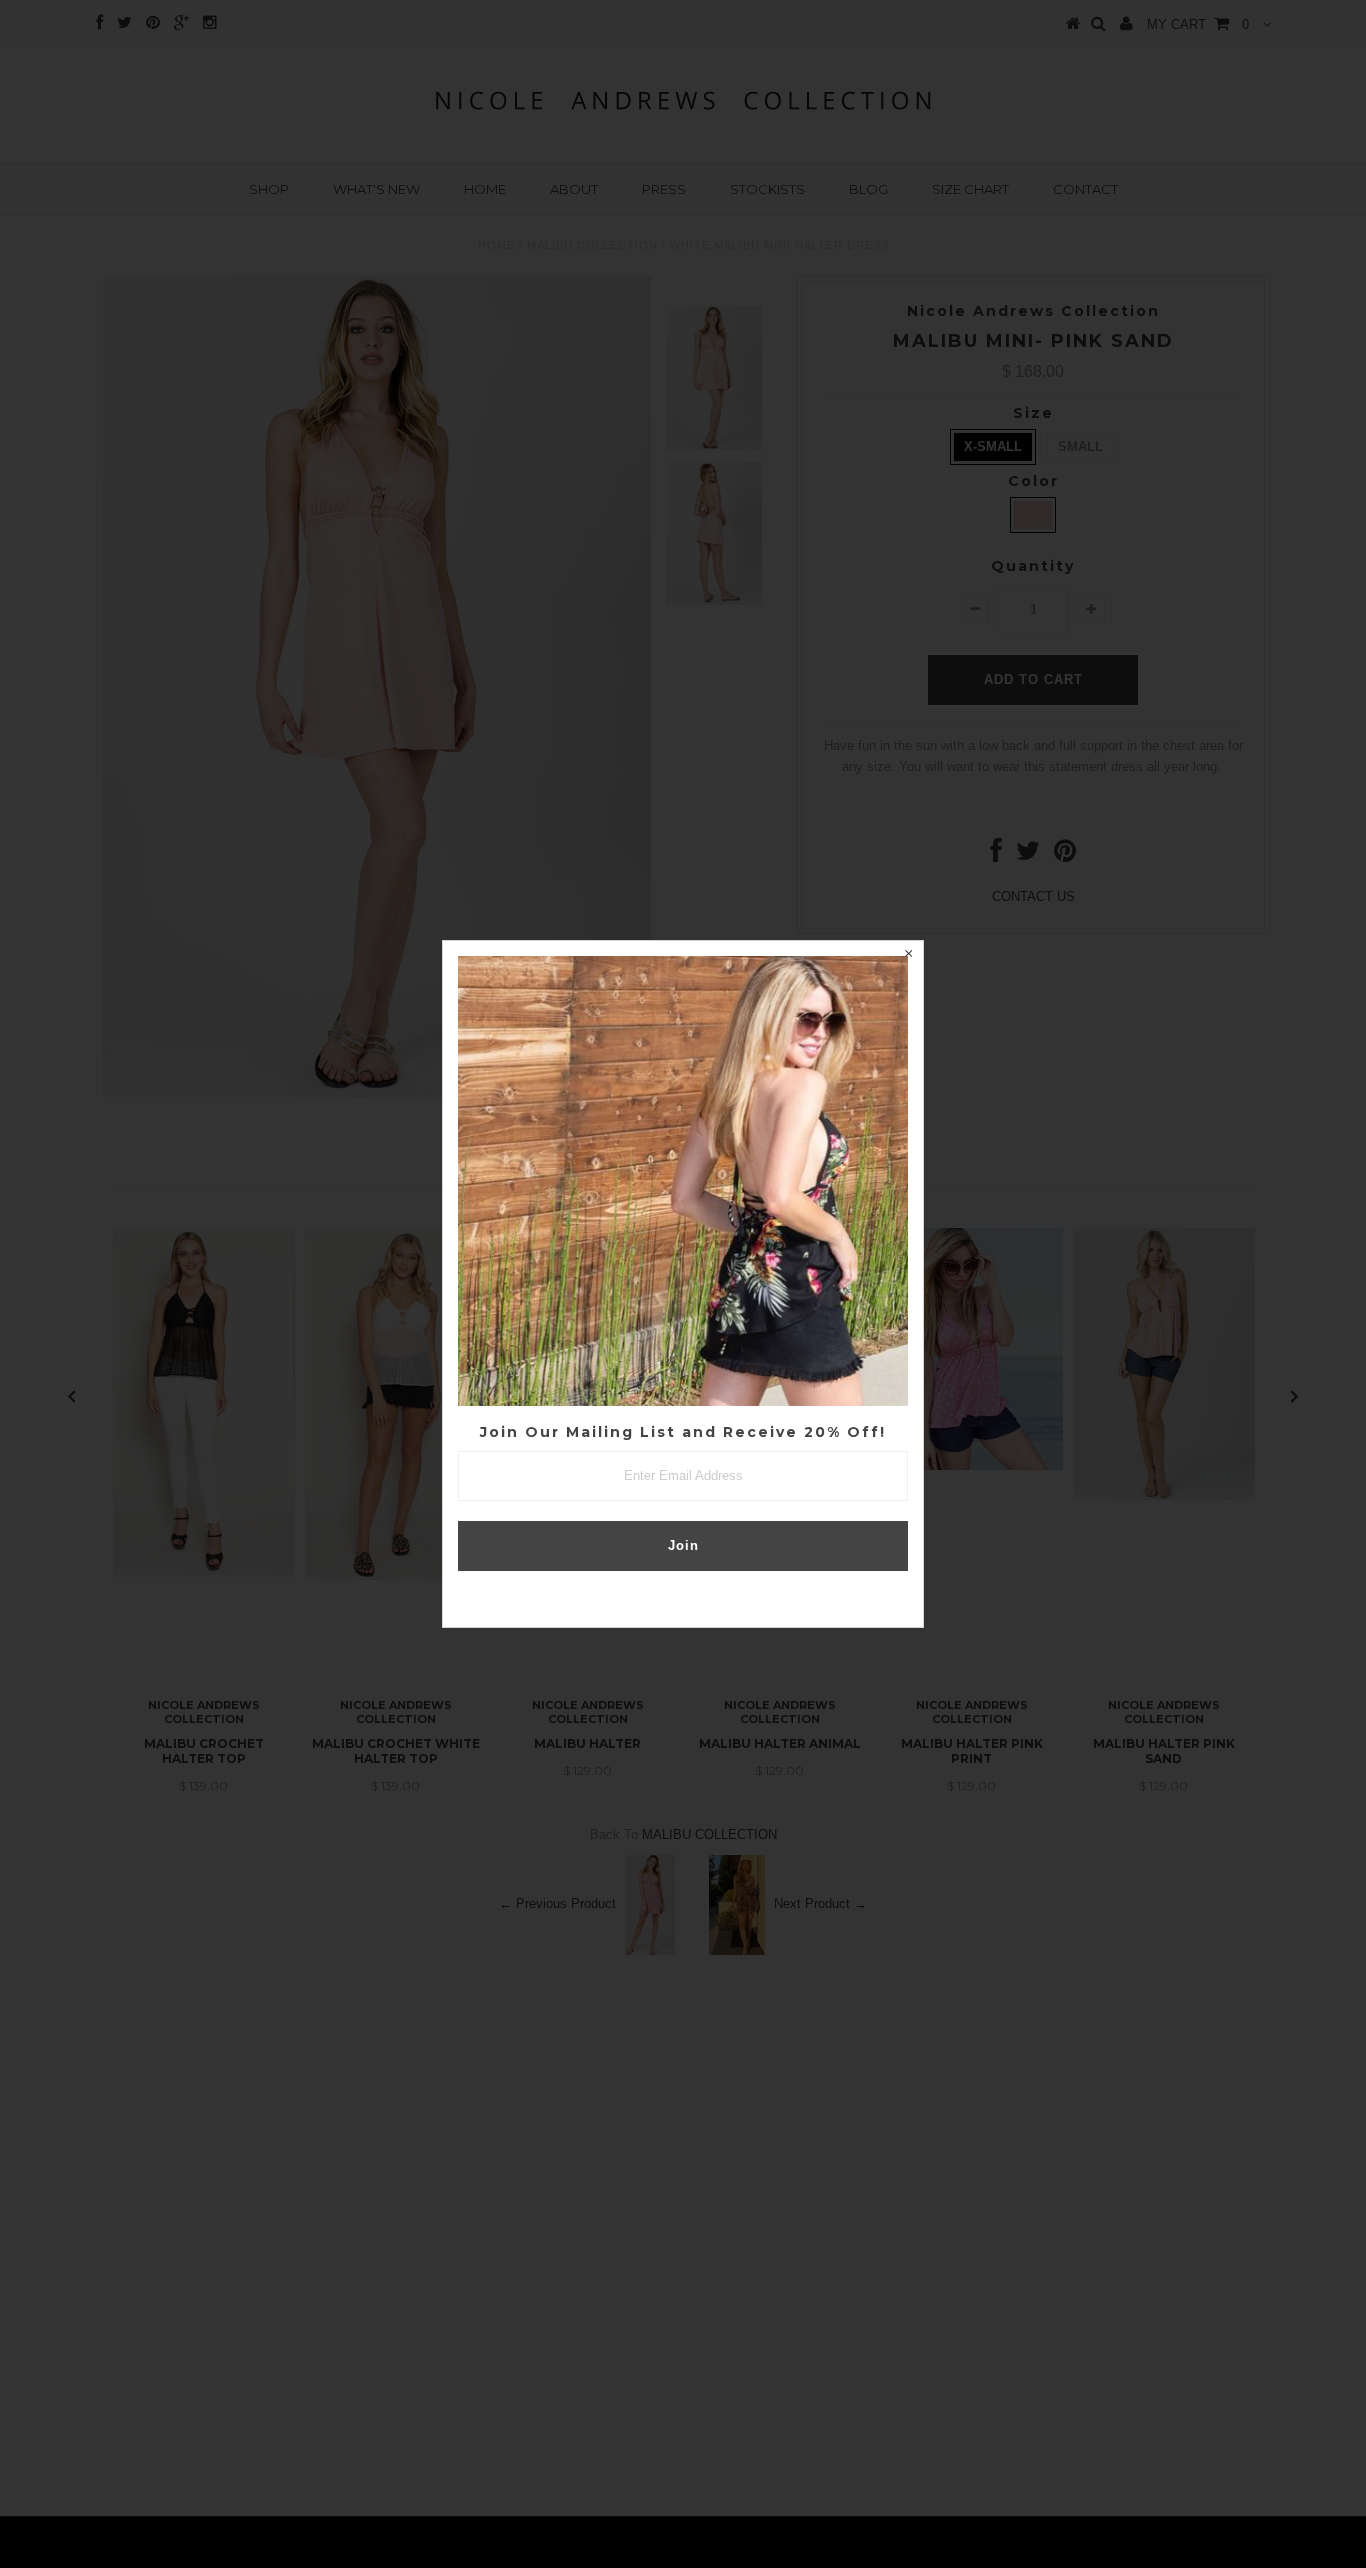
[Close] (908, 956)
